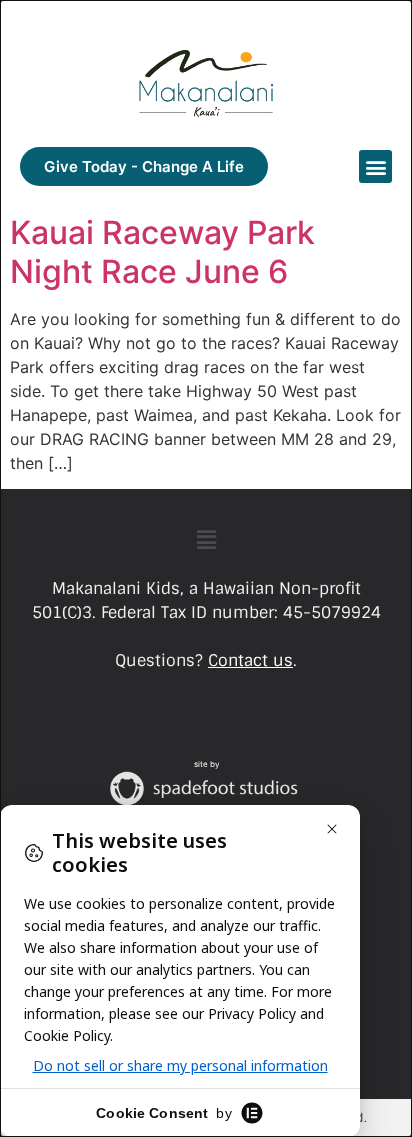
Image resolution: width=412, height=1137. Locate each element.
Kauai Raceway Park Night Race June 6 (162, 251)
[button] (375, 166)
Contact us (250, 660)
